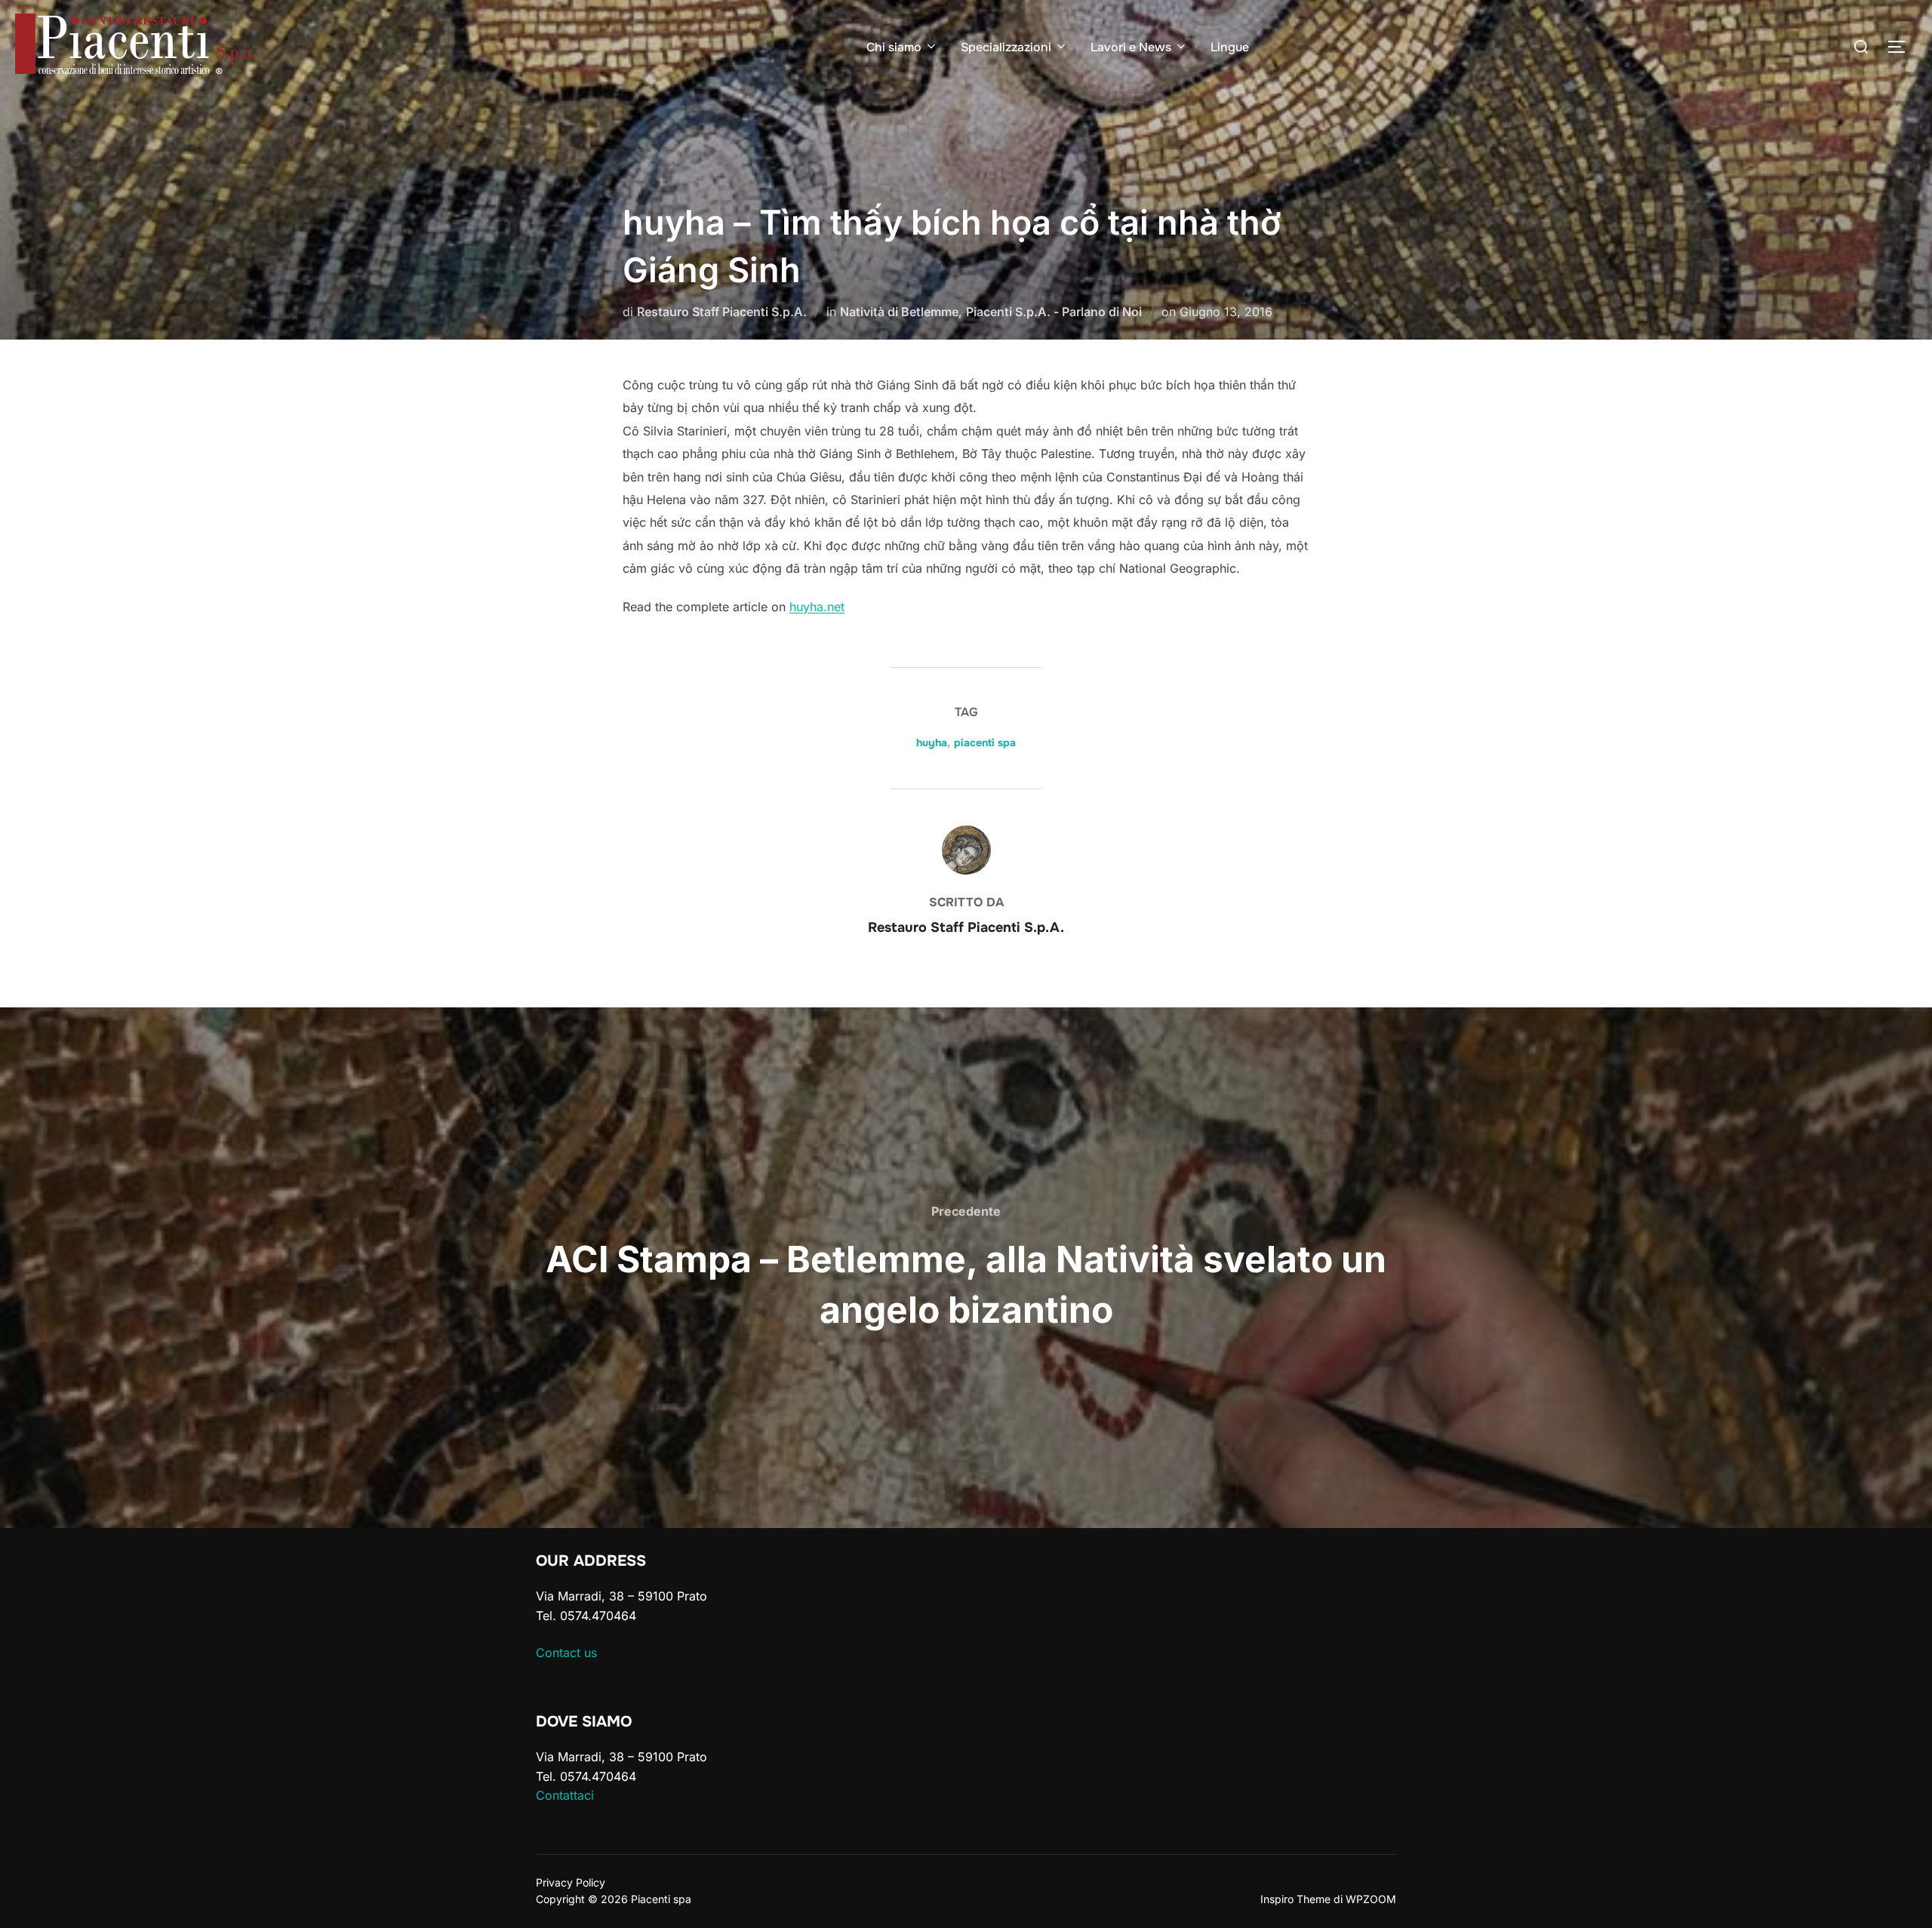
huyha (932, 743)
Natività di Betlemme (899, 312)
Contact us (566, 1653)
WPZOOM (1371, 1899)
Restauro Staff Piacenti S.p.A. (722, 312)
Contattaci (565, 1795)
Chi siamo (894, 47)
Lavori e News (1131, 47)
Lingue (1230, 47)
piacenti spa (985, 743)
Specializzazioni (1006, 47)
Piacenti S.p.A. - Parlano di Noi (1054, 312)
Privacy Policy (571, 1882)
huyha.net (817, 607)
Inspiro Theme (1295, 1899)
